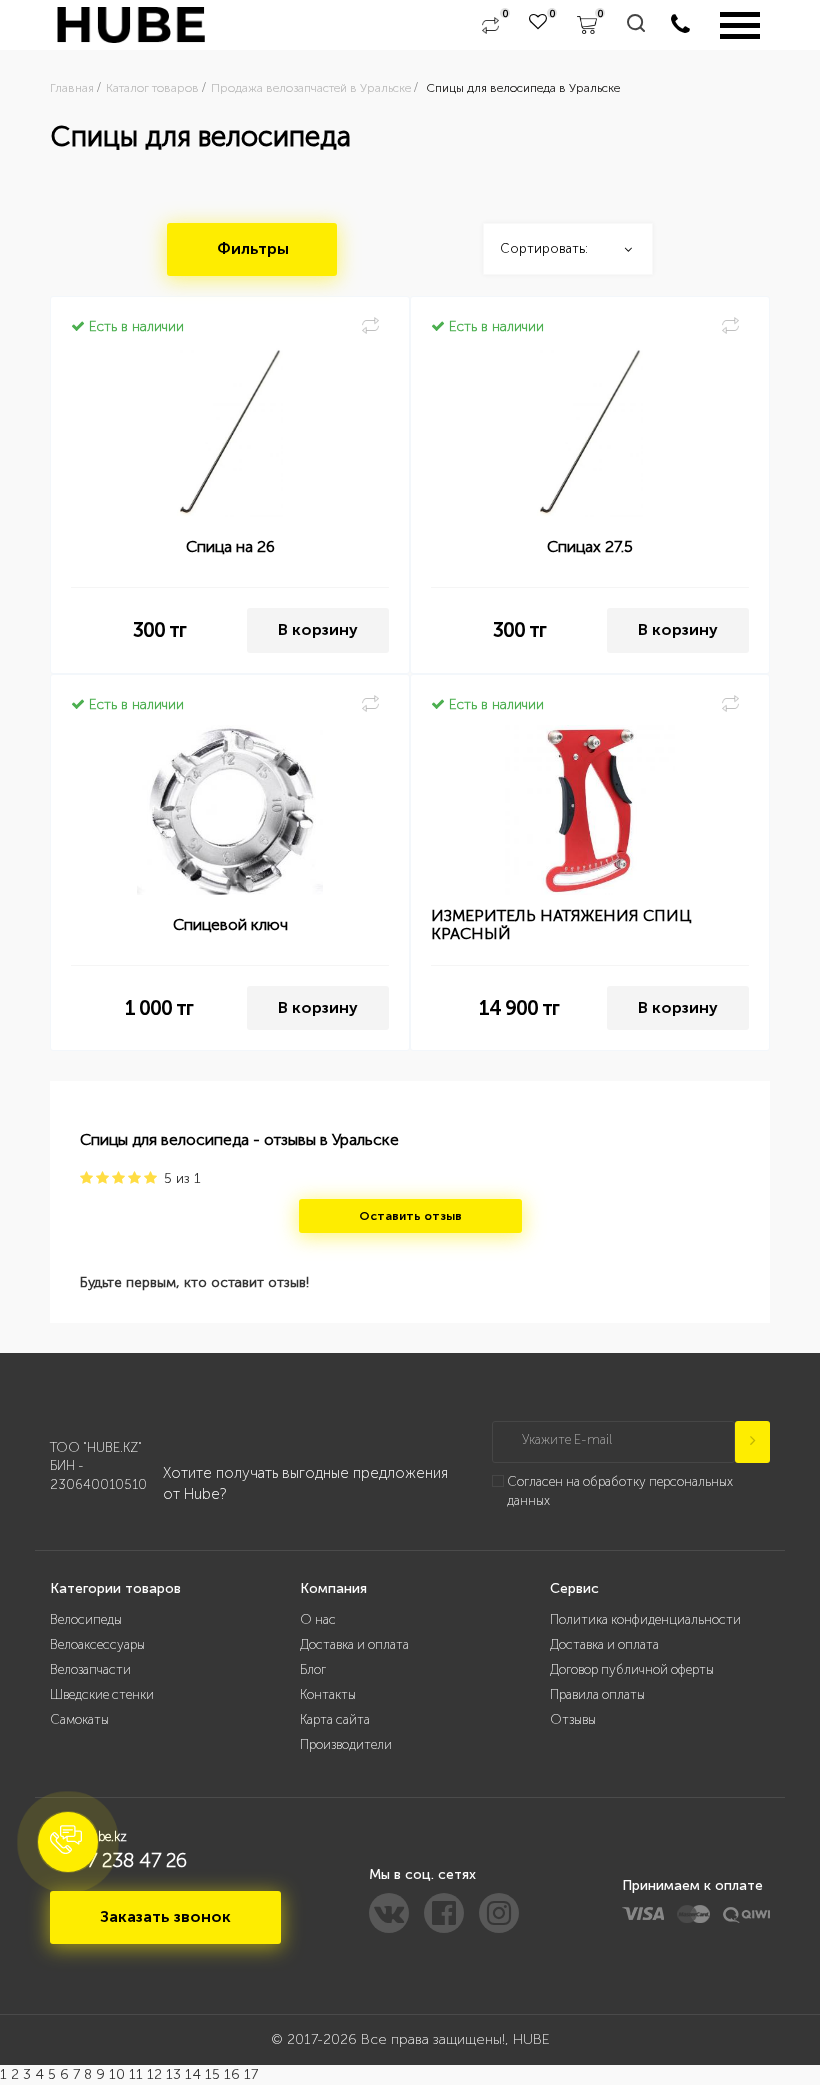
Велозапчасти (90, 1669)
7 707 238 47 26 (118, 1860)
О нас (318, 1619)
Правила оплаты (597, 1694)
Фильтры (253, 248)
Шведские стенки (102, 1694)
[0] (490, 25)
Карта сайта (335, 1719)
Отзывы (573, 1719)
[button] (68, 1842)
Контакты (328, 1694)
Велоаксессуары (97, 1644)
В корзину (318, 629)
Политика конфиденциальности (645, 1619)
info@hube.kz (88, 1836)
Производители (346, 1744)
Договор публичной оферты (632, 1669)
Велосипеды (86, 1619)
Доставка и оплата (354, 1644)
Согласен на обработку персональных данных (620, 1491)
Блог (313, 1669)
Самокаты (79, 1719)
